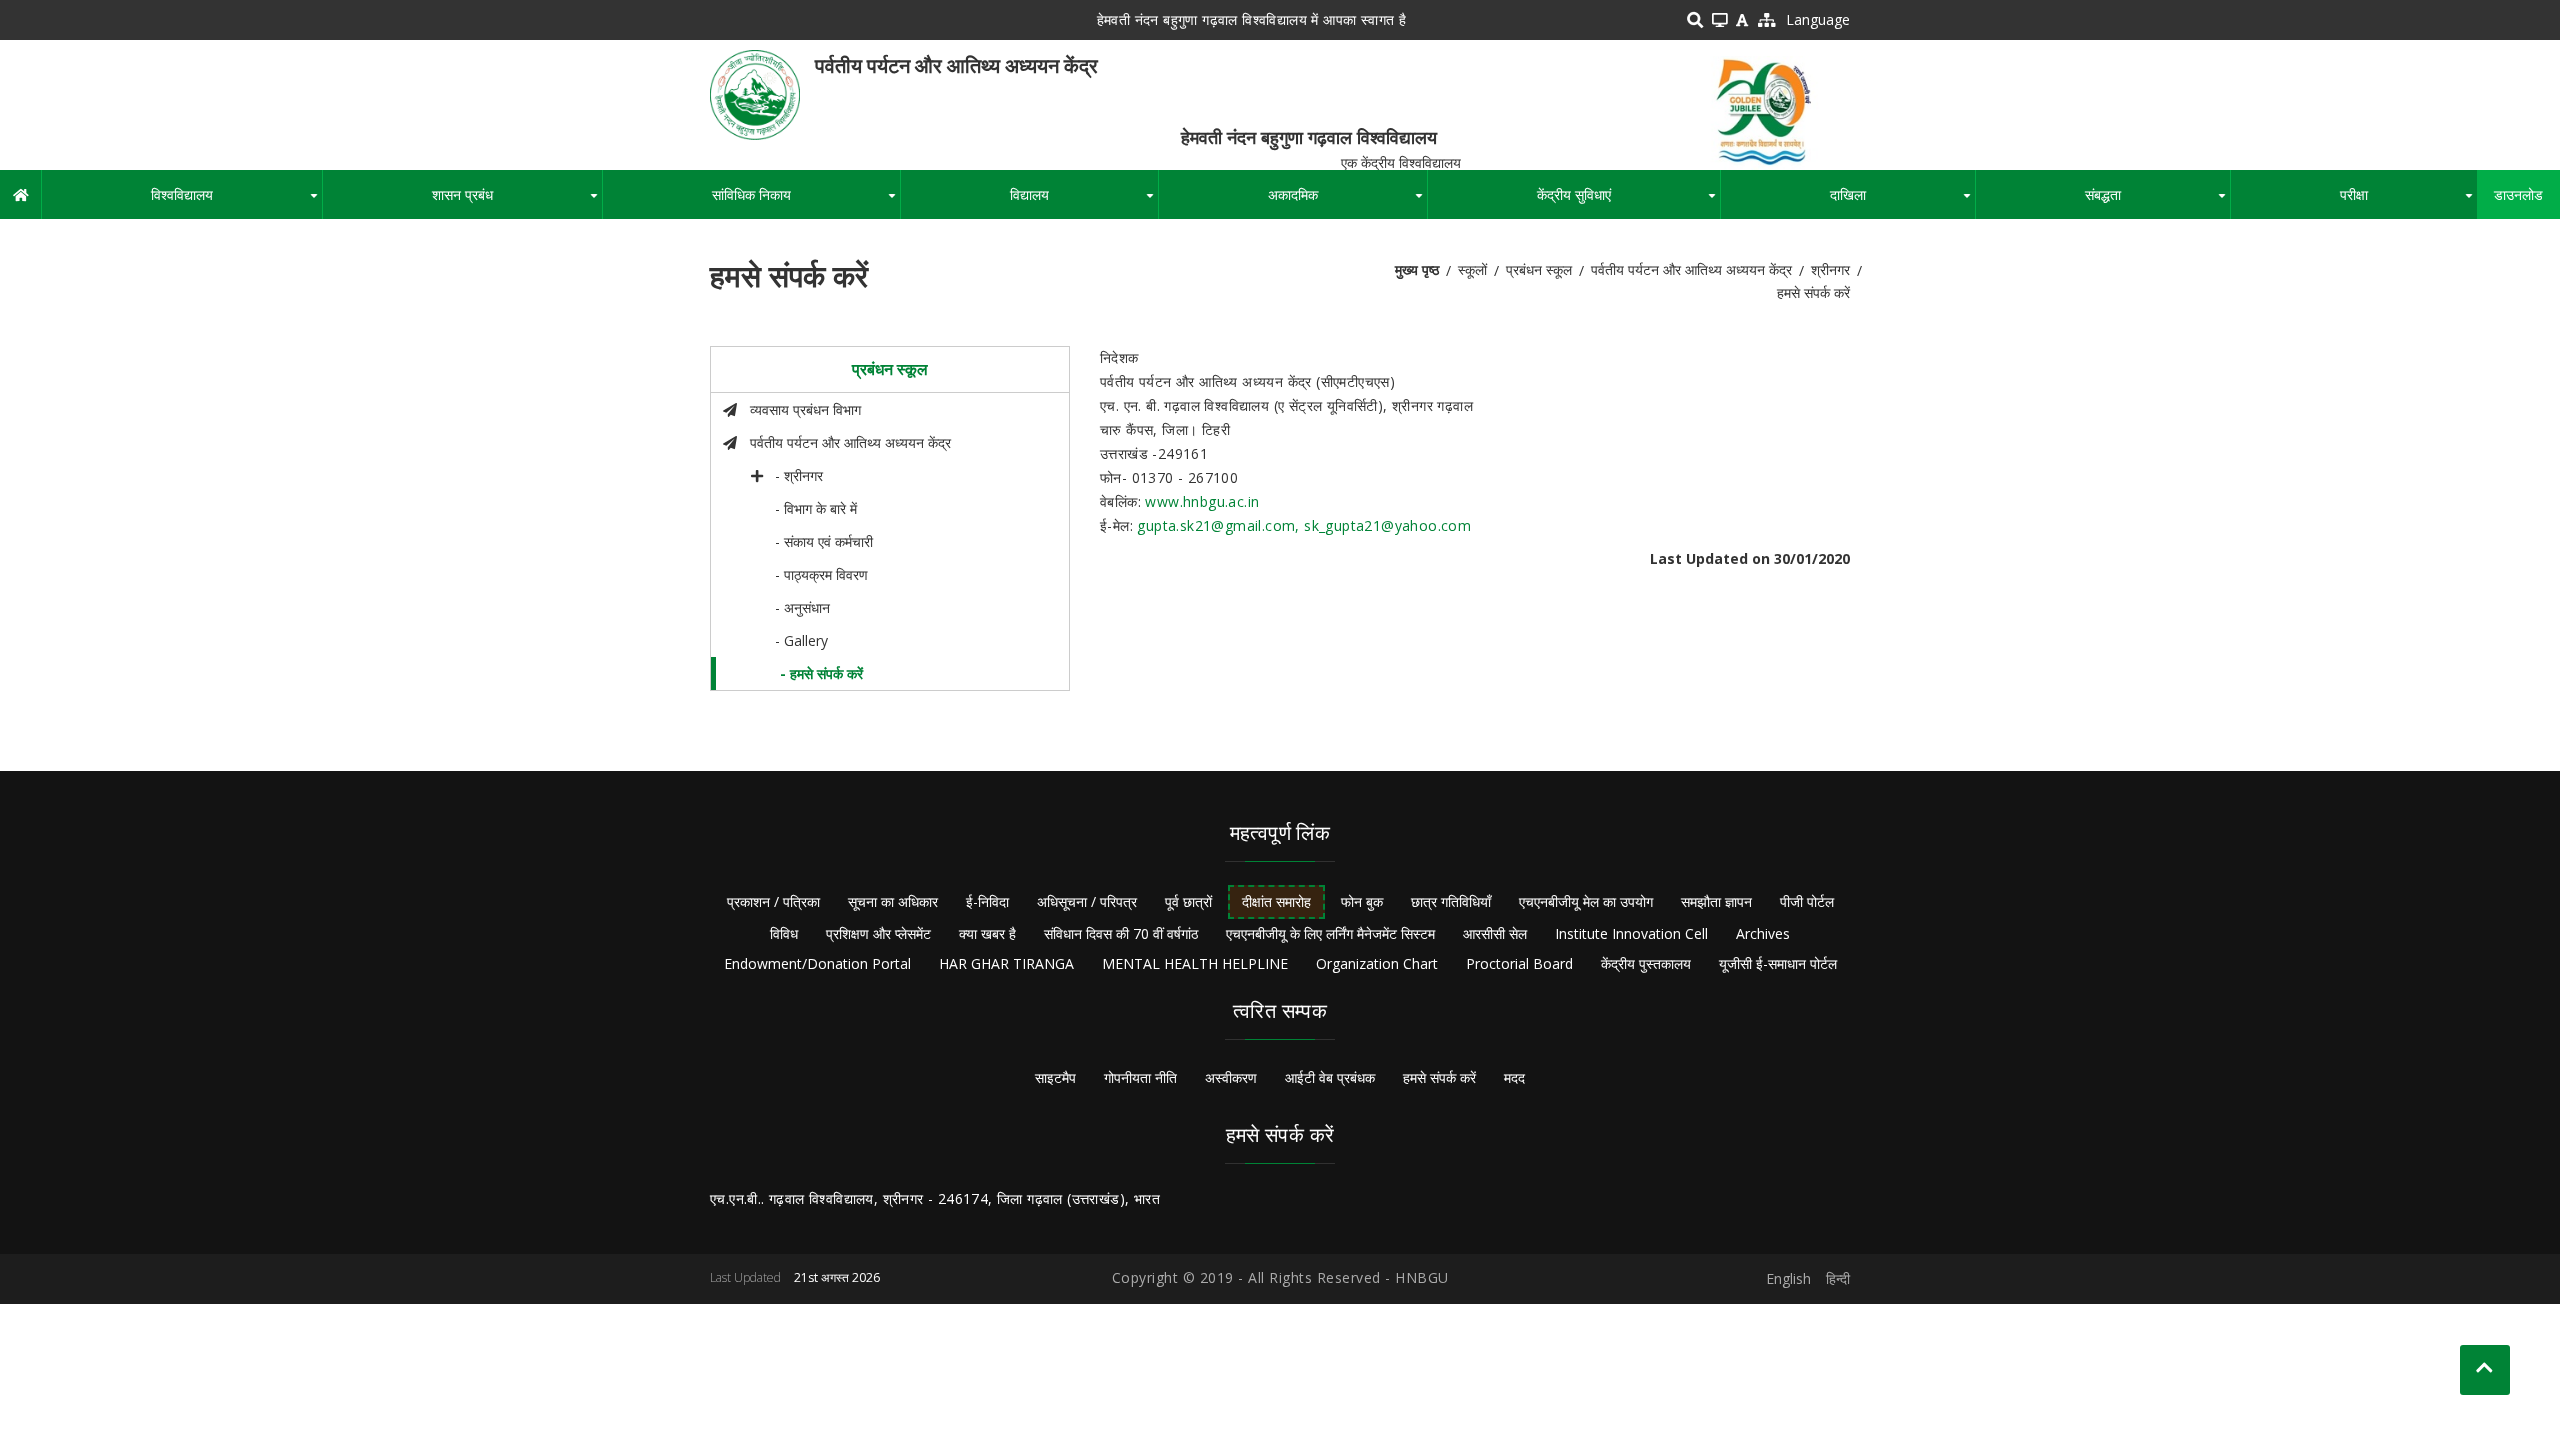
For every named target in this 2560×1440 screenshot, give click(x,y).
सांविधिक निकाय (806, 202)
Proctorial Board (1519, 963)
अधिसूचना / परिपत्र (1087, 901)
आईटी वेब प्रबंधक (1330, 1077)
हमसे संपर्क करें (1439, 1077)
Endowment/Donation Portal (817, 963)
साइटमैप (1055, 1077)
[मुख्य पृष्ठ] (755, 93)
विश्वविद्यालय (236, 202)
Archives (1763, 933)
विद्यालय (1084, 202)
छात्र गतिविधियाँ (1451, 901)
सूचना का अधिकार (893, 901)
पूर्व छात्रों (1188, 901)
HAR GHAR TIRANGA (1006, 963)
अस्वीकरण (1231, 1077)
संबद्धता (2157, 202)
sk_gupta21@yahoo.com (1387, 525)
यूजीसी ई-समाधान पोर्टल (1778, 963)
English (1788, 1278)
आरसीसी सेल (1495, 933)
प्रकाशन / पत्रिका (773, 901)
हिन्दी (1838, 1278)
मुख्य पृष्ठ (1417, 269)
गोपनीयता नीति (1140, 1077)
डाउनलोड (2518, 194)
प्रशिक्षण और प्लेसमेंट (878, 933)
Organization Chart (1377, 963)
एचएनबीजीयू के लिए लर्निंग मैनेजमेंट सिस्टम (1330, 933)
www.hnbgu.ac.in (1202, 501)
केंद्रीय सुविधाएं (1628, 202)
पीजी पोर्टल (1807, 901)
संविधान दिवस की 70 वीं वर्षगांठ (1121, 933)
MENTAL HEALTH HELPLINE (1195, 963)
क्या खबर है (987, 933)
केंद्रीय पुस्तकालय (1646, 963)
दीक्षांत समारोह (1276, 901)
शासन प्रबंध (517, 202)
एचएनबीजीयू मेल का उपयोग (1586, 901)
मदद (1514, 1077)
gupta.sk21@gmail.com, (1220, 525)
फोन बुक (1362, 901)
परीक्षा (2408, 202)
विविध (784, 933)
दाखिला (1902, 202)
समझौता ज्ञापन (1716, 901)
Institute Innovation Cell (1631, 933)
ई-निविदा (987, 901)
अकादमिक (1347, 202)
